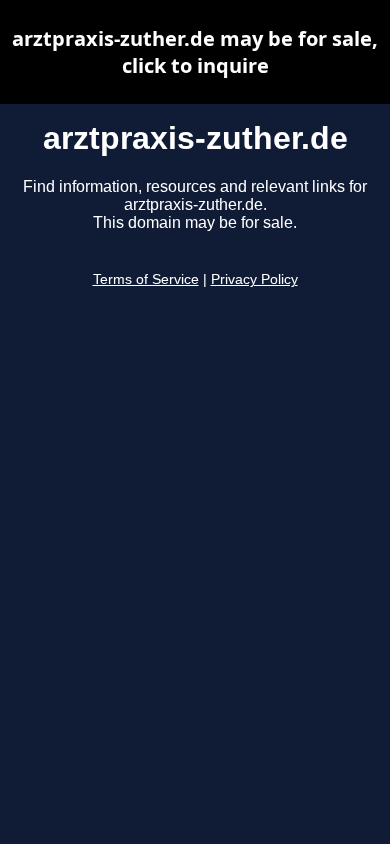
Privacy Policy (254, 279)
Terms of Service (146, 279)
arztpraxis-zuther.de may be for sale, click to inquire (195, 52)
